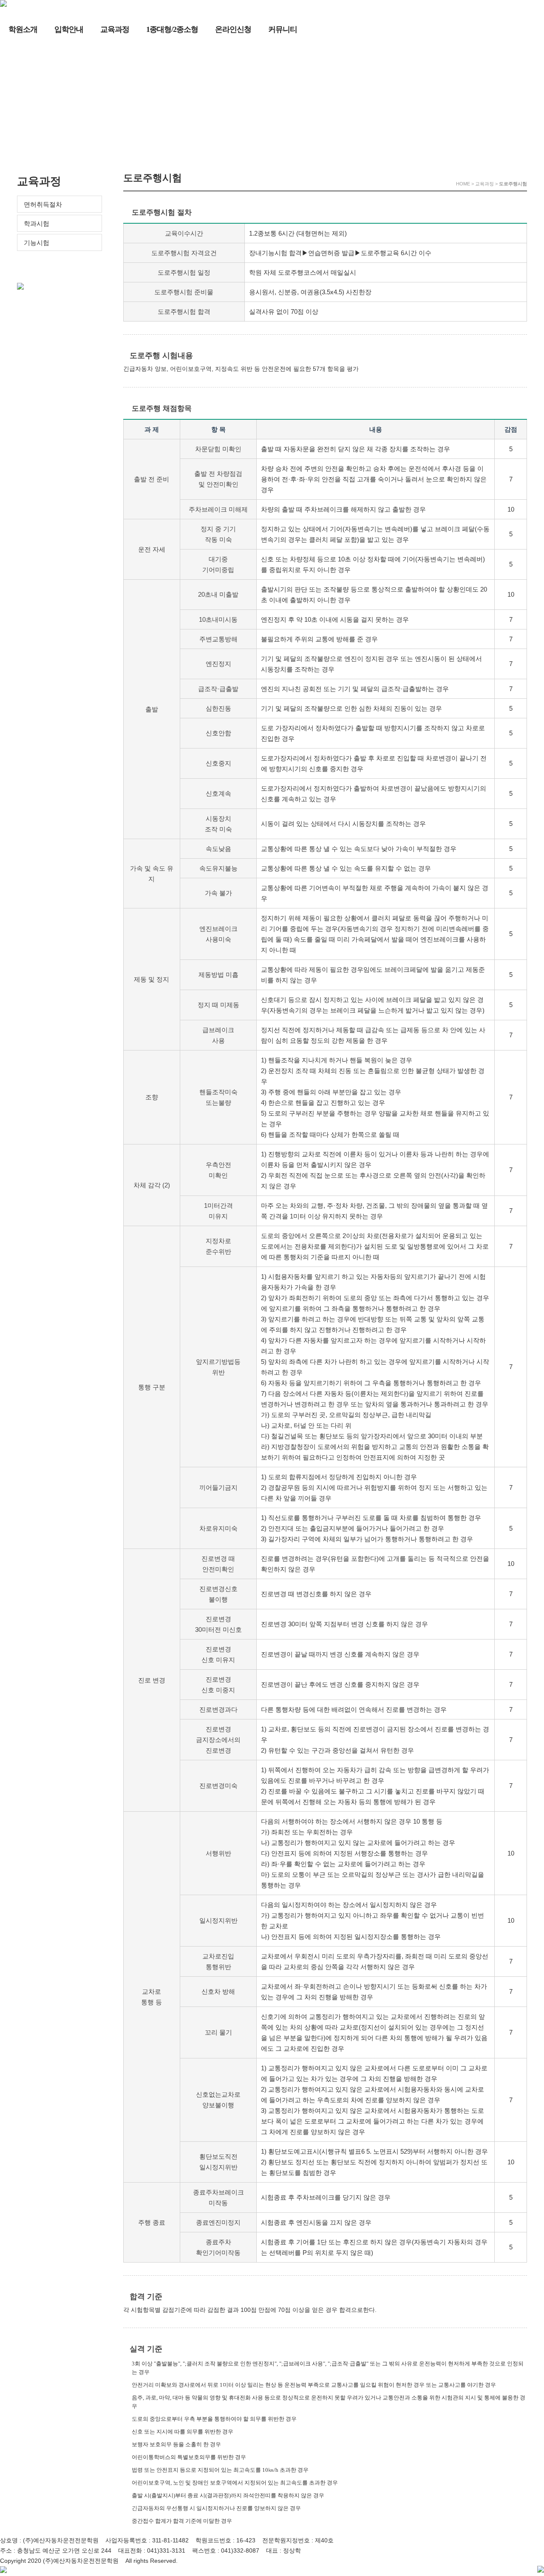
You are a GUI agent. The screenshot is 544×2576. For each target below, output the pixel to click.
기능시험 (37, 243)
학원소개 (23, 29)
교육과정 (115, 29)
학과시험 (37, 223)
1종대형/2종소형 (172, 29)
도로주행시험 (42, 261)
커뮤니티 (283, 29)
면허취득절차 (43, 204)
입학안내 (69, 29)
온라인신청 (233, 29)
